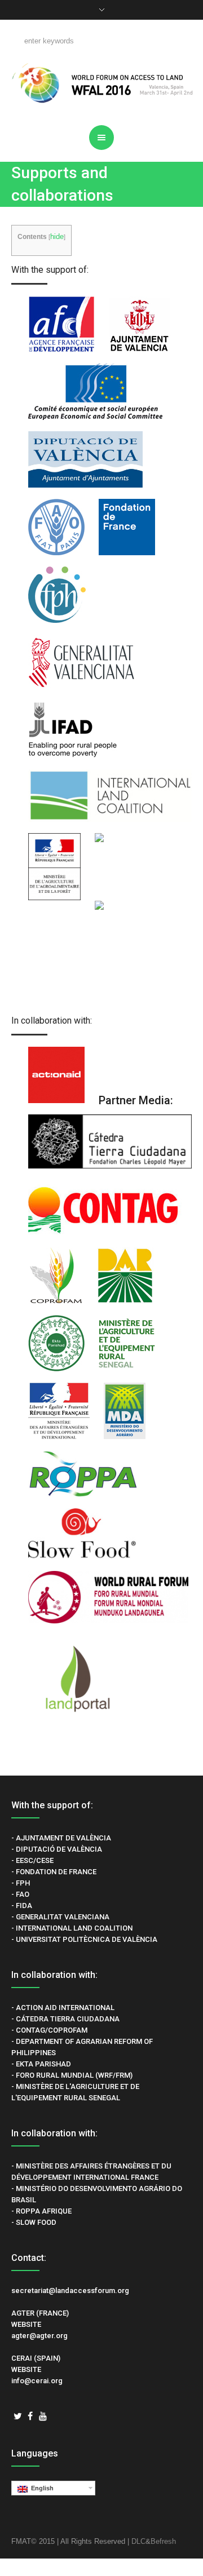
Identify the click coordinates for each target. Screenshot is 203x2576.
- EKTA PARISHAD (41, 2064)
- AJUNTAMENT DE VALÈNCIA (61, 1838)
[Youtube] (43, 2416)
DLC (138, 2541)
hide (57, 236)
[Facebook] (30, 2416)
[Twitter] (17, 2416)
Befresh (163, 2541)
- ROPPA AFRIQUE (41, 2211)
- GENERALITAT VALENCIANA (60, 1917)
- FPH (21, 1883)
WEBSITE (26, 2324)
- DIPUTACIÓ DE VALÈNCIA (57, 1849)
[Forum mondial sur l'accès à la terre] (101, 83)
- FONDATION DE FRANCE (54, 1872)
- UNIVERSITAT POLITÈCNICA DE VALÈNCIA (84, 1939)
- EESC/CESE (32, 1860)
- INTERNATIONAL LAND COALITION (72, 1928)
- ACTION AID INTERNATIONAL (63, 2008)
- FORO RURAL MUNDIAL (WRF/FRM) (72, 2075)
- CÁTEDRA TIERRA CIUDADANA (65, 2019)
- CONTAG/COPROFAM (49, 2030)
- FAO (20, 1894)
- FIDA (22, 1906)
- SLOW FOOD (34, 2222)
